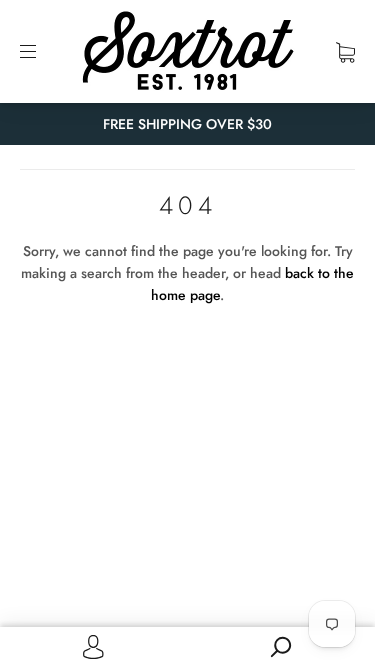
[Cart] (345, 51)
